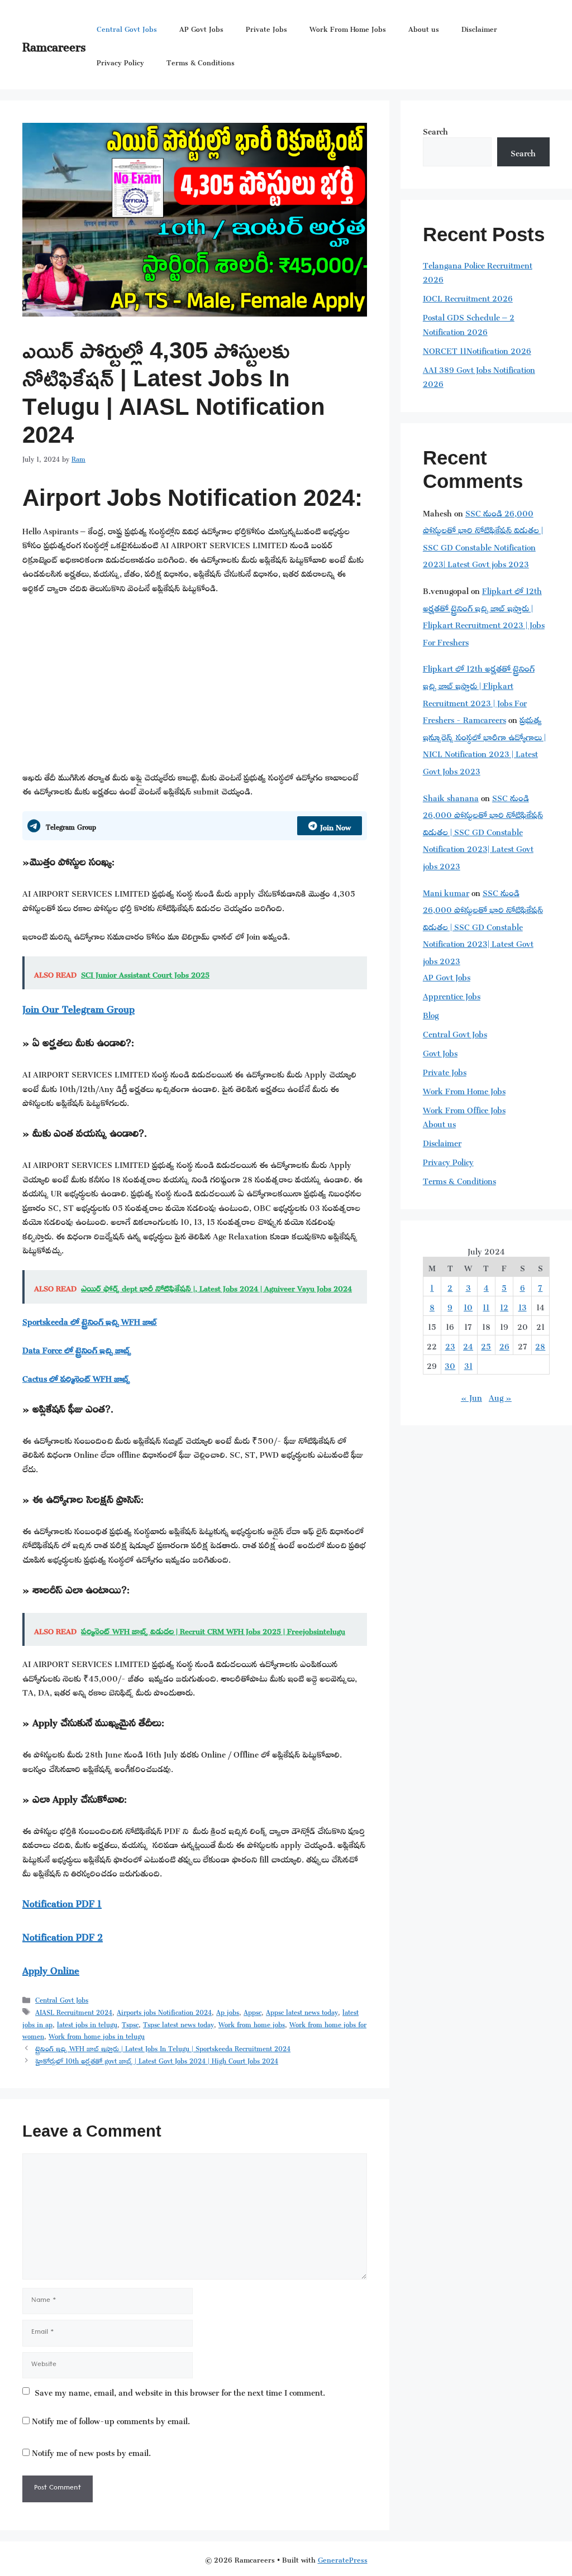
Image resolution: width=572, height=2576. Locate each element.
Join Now (335, 825)
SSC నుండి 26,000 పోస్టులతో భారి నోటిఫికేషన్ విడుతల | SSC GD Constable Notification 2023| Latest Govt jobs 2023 (483, 537)
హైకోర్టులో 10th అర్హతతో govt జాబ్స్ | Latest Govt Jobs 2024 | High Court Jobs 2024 (157, 2060)
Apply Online (51, 1969)
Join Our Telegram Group (78, 1007)
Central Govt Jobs (127, 28)
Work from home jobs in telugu (97, 2035)
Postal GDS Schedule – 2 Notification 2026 (469, 323)
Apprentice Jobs (452, 995)
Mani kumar (446, 891)
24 (468, 1345)
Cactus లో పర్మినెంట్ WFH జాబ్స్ (76, 1377)
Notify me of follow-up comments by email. (111, 2419)
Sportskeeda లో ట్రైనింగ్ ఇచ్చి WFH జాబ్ (90, 1320)
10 (468, 1306)
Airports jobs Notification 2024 (164, 2011)
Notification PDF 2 (63, 1935)
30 (450, 1364)
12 (504, 1306)
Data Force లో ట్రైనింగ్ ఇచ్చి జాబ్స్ (77, 1349)
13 (523, 1306)
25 (486, 1345)
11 (486, 1306)
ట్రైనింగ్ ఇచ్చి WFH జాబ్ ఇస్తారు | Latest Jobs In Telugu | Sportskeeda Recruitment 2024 (163, 2047)
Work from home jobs (252, 2023)
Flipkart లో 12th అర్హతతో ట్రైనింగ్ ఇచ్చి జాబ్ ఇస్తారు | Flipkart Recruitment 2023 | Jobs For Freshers (484, 615)
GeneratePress (343, 2558)
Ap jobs (228, 2011)
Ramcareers (54, 44)
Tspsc (130, 2023)
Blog (431, 1014)
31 (468, 1364)
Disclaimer (479, 28)
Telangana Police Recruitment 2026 (478, 271)
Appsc (252, 2011)
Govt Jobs (440, 1052)
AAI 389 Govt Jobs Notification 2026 (479, 375)
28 (540, 1345)
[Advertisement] (195, 686)
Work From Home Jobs (348, 28)
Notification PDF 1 (62, 1902)
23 (450, 1345)
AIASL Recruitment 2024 (74, 2011)
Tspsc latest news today (178, 2023)
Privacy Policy (120, 61)
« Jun (471, 1396)
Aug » (500, 1396)
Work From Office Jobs (464, 1109)
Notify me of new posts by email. (91, 2451)
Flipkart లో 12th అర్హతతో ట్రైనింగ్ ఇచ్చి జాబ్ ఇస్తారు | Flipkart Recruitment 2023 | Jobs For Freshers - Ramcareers (479, 693)
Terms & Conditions (201, 61)
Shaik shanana (451, 796)
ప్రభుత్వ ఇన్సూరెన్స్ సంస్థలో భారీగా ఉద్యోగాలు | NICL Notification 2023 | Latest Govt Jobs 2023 (484, 744)
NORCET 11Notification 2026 (477, 349)
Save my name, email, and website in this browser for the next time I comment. (180, 2391)
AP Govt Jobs (201, 28)
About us (424, 28)
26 (504, 1345)
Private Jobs (266, 28)
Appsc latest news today (302, 2011)
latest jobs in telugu (87, 2023)
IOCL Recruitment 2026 (468, 297)
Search (435, 130)
